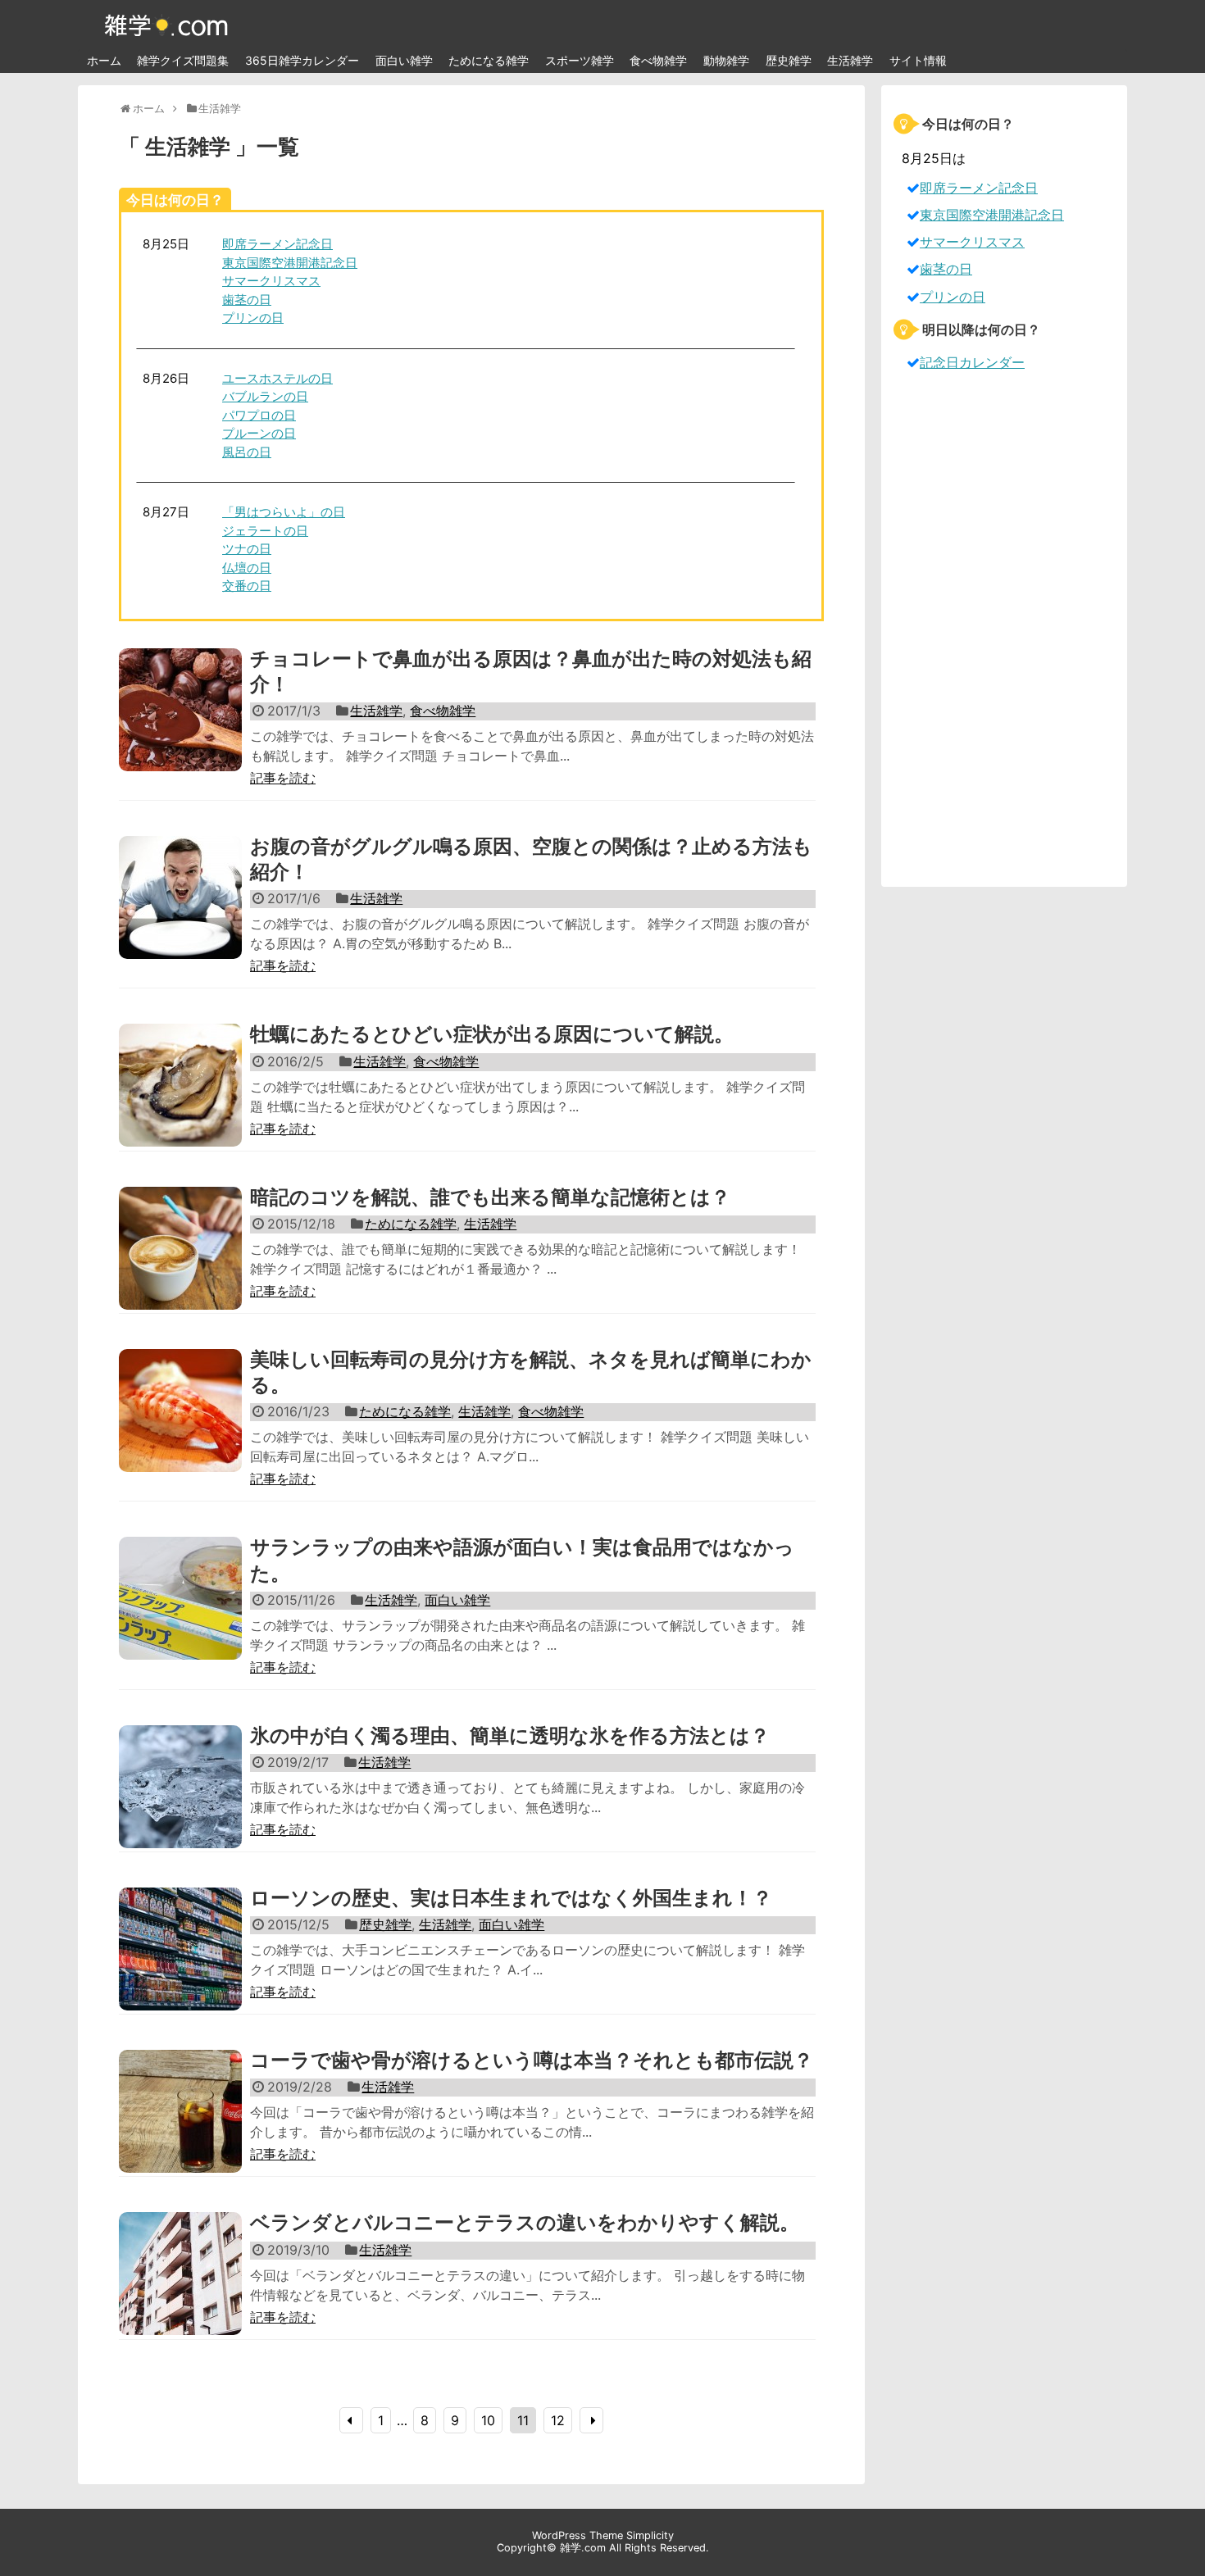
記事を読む (283, 778)
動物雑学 (726, 60)
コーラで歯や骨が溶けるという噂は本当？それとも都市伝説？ (532, 2060)
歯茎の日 (247, 300)
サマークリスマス (271, 281)
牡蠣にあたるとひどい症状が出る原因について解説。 (492, 1034)
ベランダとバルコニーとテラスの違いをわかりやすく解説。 (525, 2222)
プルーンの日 (259, 433)
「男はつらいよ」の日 (284, 512)
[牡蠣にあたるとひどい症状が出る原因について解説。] (180, 1103)
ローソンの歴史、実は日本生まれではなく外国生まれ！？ (511, 1898)
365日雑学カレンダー (302, 60)
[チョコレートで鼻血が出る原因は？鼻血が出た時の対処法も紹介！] (180, 728)
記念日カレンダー (972, 362)
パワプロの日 (259, 415)
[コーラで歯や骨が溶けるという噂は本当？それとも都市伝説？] (180, 2129)
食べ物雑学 (658, 60)
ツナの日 (247, 549)
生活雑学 (850, 60)
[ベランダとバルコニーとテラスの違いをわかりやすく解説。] (180, 2292)
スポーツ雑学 (580, 60)
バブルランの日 (265, 396)
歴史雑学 (789, 60)
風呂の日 (247, 452)
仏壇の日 (247, 568)
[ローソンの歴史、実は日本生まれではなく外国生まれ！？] (180, 1967)
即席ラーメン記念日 (277, 244)
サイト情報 (918, 60)
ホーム (104, 60)
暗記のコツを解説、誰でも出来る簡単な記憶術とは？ (490, 1197)
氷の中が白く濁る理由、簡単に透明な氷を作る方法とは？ (510, 1736)
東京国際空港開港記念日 (290, 263)
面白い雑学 (404, 60)
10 (488, 2420)
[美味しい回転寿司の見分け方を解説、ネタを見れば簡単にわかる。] (180, 1429)
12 (558, 2420)
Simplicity (650, 2535)
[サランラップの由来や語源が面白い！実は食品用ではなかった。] (180, 1616)
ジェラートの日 (265, 531)
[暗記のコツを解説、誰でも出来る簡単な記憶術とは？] (180, 1266)
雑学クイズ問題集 (183, 60)
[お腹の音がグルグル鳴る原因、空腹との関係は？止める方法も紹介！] (180, 915)
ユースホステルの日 (277, 378)
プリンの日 (253, 318)
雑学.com (583, 2548)
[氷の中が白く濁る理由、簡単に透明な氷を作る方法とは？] (180, 1805)
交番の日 (247, 586)
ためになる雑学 (489, 60)
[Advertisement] (1004, 629)
